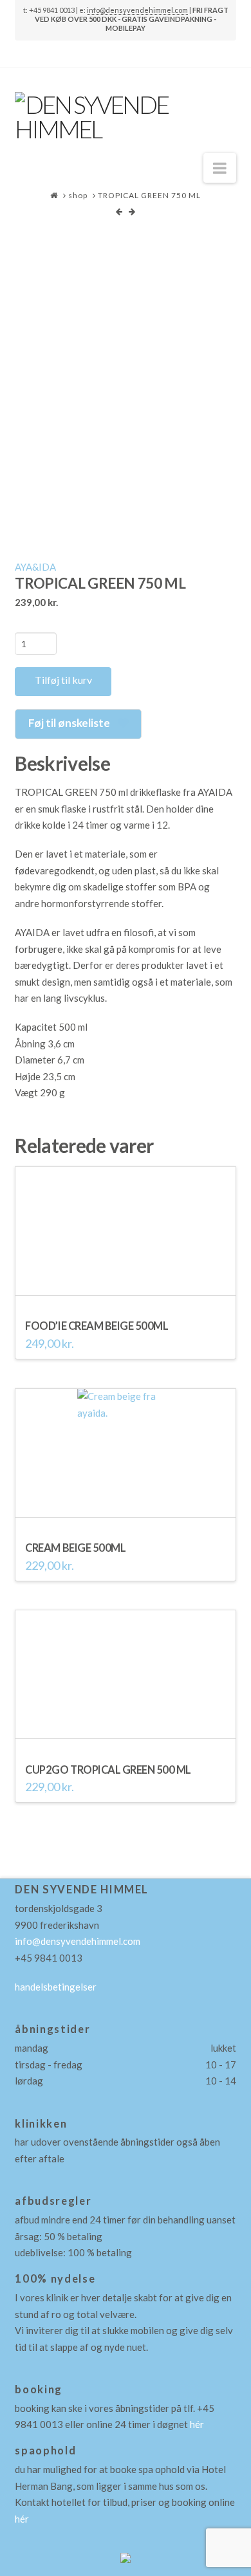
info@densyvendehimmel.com (137, 10)
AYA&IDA (35, 567)
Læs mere (126, 1511)
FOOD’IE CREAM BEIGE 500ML (97, 1326)
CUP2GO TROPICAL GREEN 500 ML (108, 1770)
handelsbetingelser (56, 1987)
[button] (220, 168)
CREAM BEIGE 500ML (75, 1548)
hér (197, 2424)
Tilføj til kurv (63, 680)
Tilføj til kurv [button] (126, 1289)
